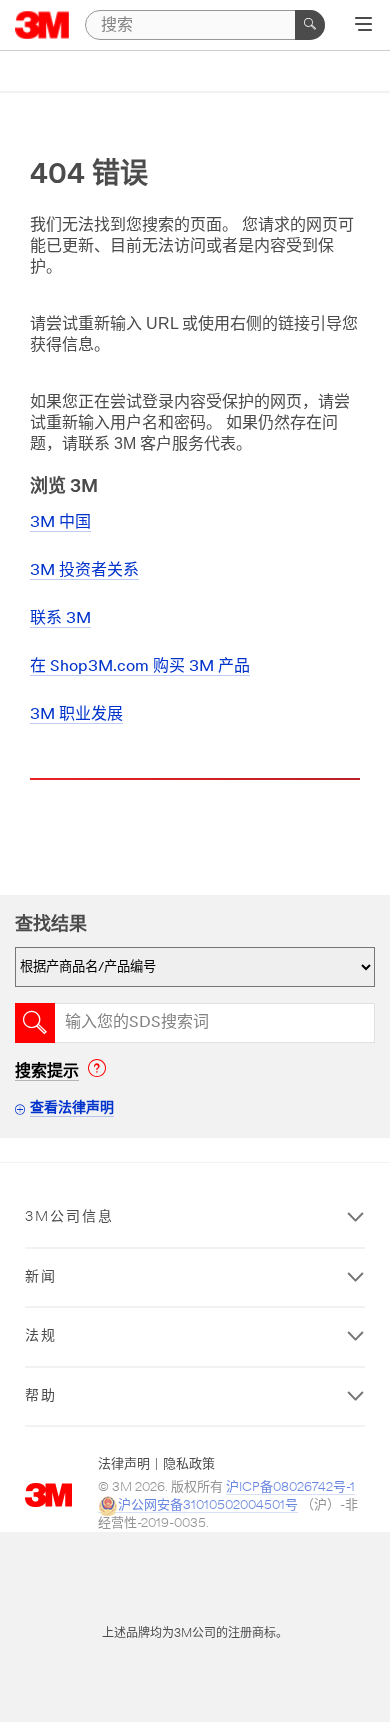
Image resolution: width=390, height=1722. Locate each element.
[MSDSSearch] (35, 1023)
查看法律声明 (72, 1108)
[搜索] (310, 25)
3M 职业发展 (76, 715)
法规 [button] (41, 1336)
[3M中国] (42, 25)
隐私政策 (189, 1464)
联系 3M (60, 619)
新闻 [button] (41, 1277)
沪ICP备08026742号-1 (290, 1487)
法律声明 (124, 1464)
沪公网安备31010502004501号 (208, 1505)
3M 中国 (60, 523)
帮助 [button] (41, 1396)
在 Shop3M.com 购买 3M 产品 (140, 667)
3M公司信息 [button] (69, 1217)
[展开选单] (363, 26)
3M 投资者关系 (84, 571)
